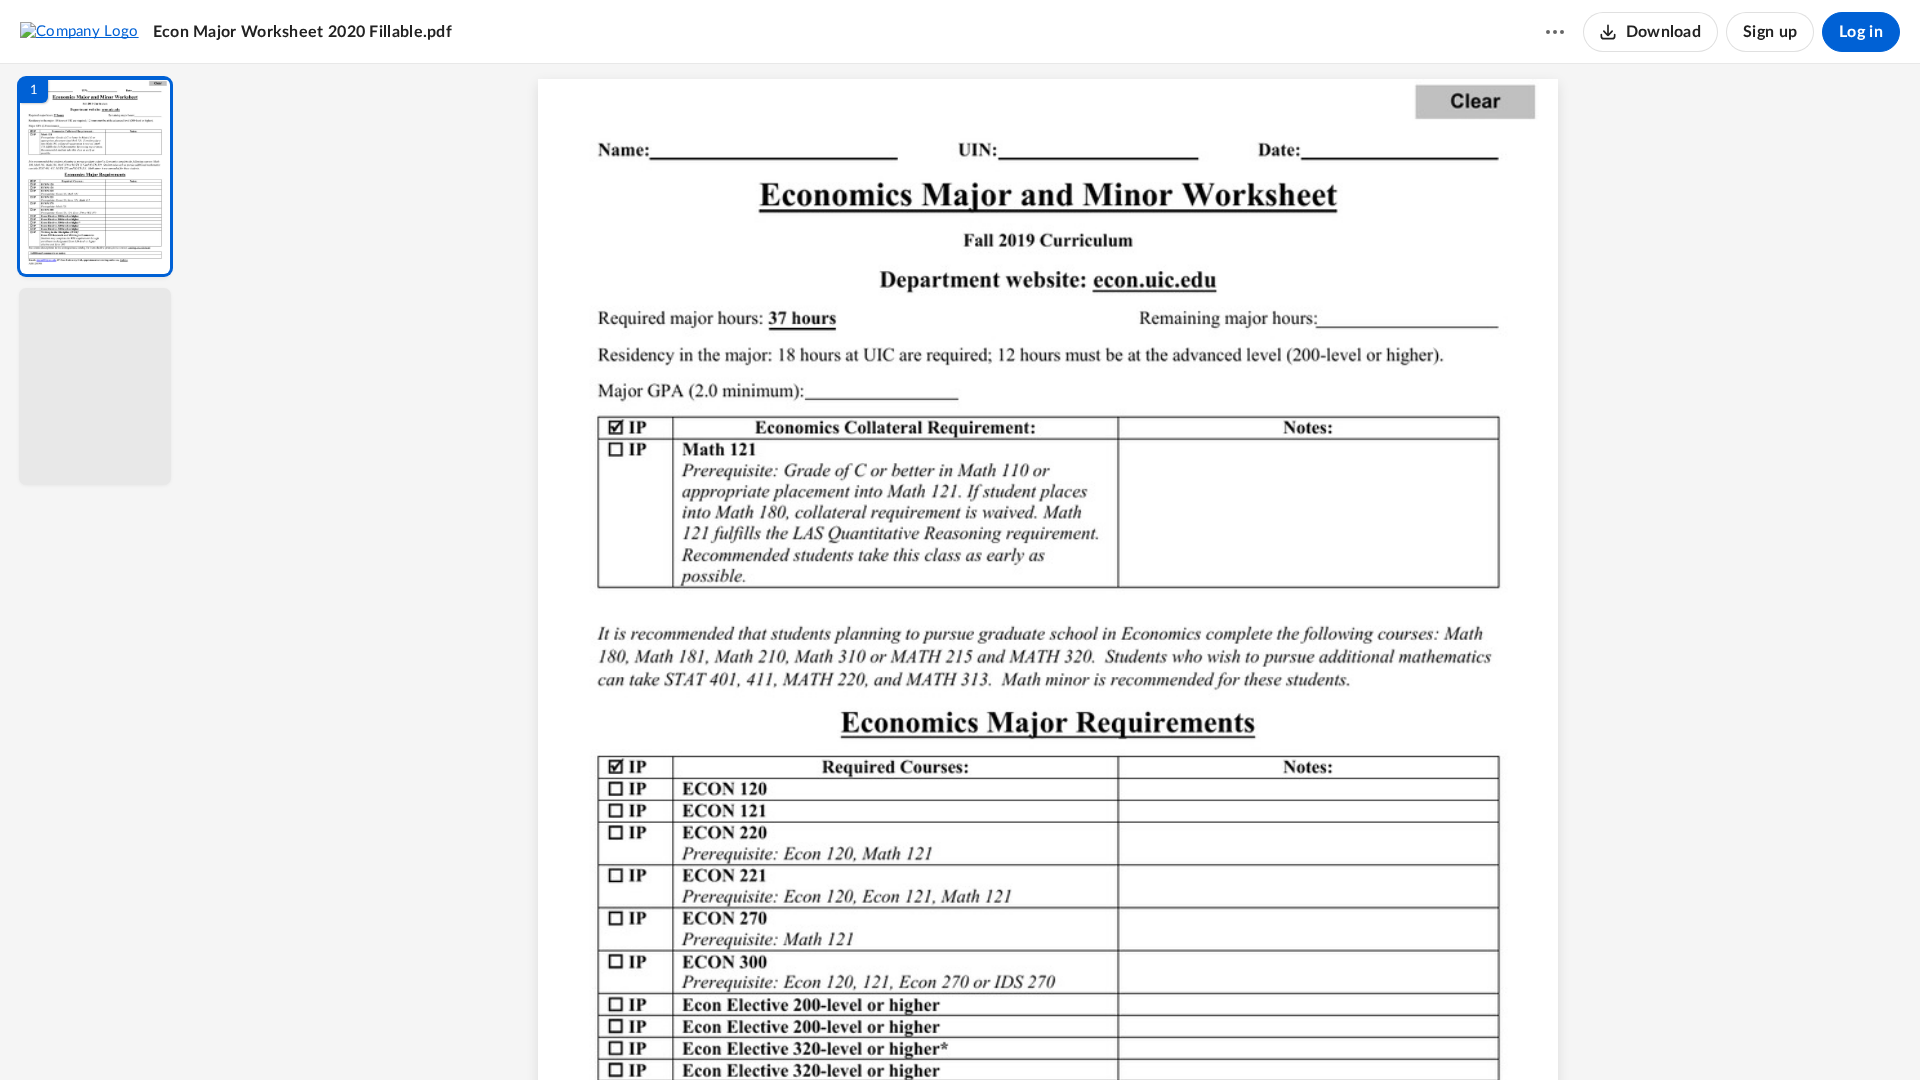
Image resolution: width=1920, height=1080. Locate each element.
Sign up (1770, 32)
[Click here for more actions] (1555, 32)
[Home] (79, 31)
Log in (1861, 32)
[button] (95, 176)
